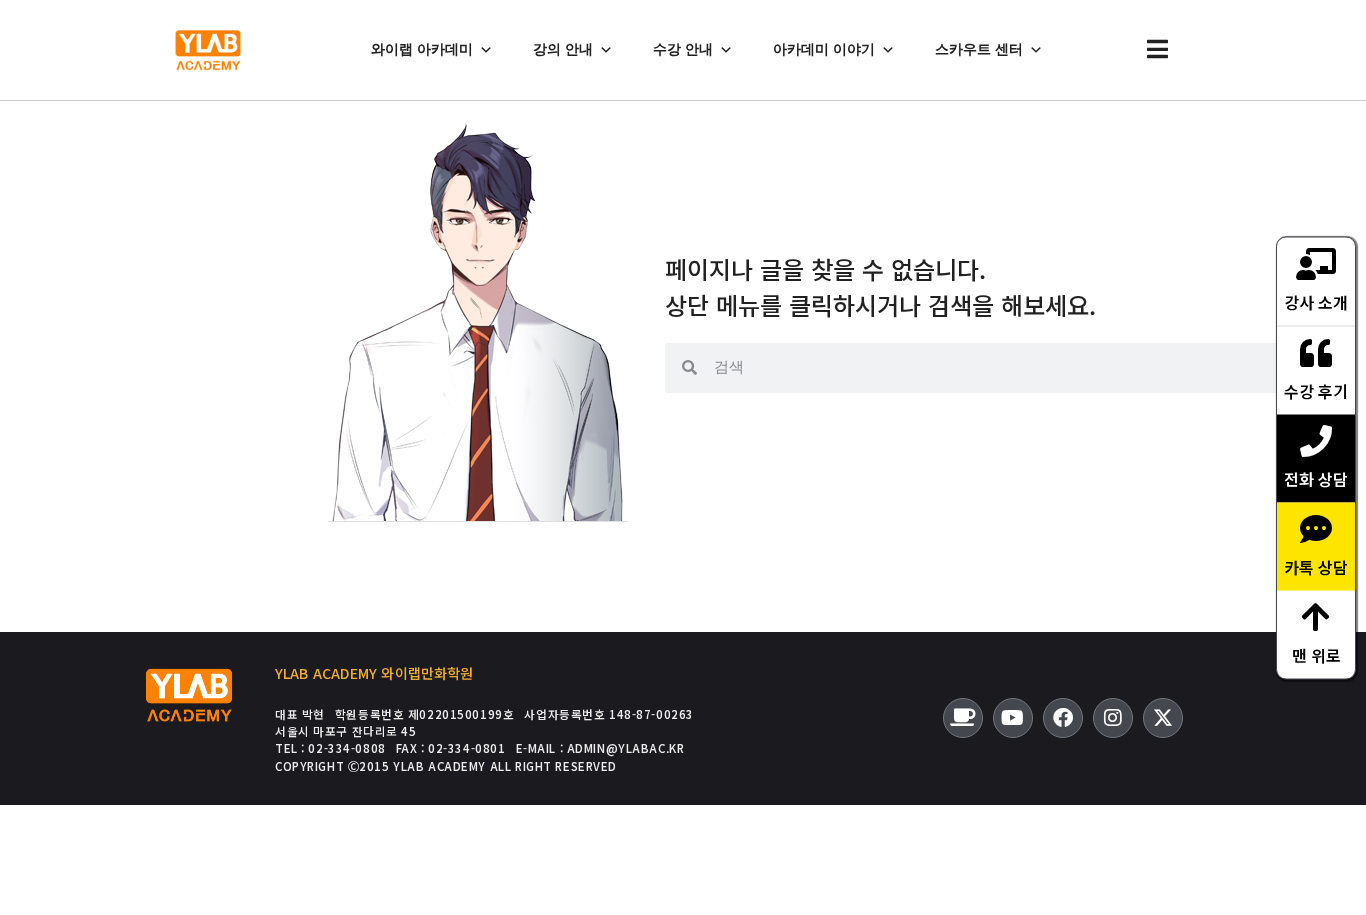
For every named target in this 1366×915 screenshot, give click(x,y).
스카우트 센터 (979, 49)
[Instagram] (1113, 718)
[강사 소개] (1316, 263)
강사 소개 (1316, 301)
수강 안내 (683, 49)
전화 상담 (1316, 478)
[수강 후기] (1316, 352)
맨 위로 (1316, 654)
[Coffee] (963, 718)
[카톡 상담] (1316, 528)
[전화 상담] (1316, 440)
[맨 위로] (1316, 616)
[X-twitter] (1163, 718)
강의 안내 (563, 49)
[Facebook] (1063, 718)
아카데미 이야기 (824, 49)
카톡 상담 (1316, 566)
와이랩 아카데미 (422, 49)
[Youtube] (1013, 718)
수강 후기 (1316, 390)
